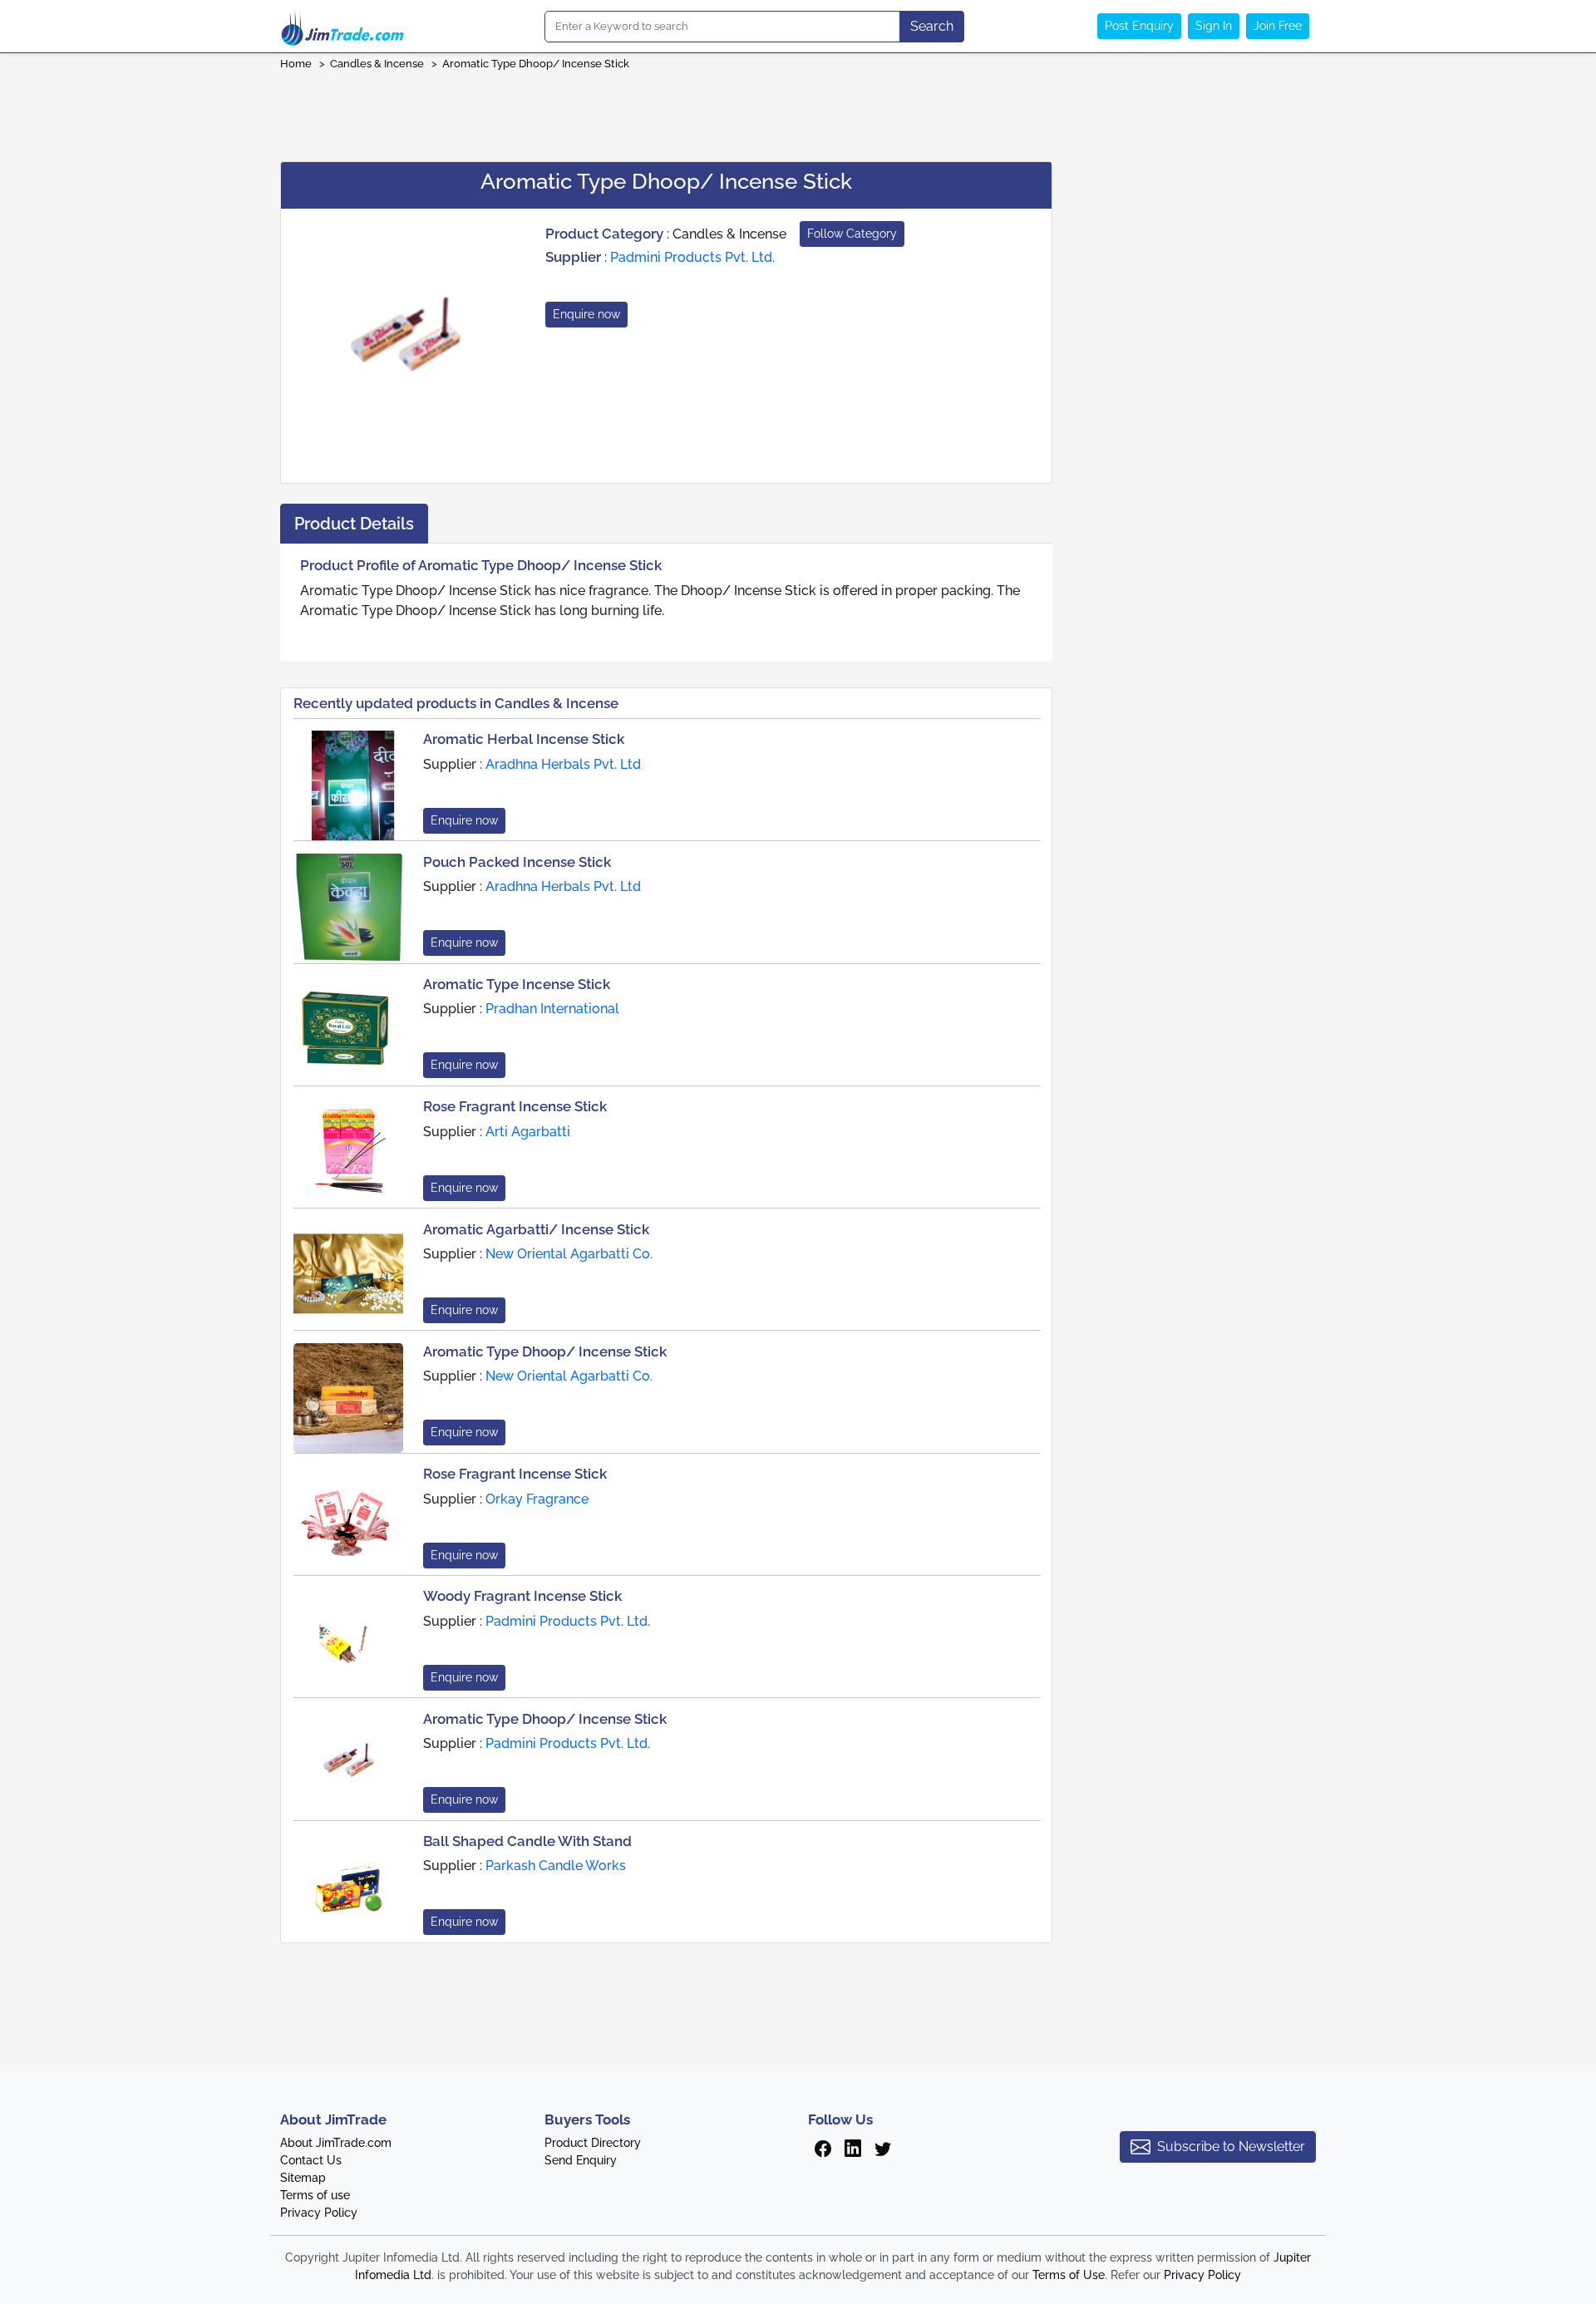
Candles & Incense (377, 64)
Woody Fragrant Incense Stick (522, 1596)
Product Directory (593, 2143)
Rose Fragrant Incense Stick (515, 1106)
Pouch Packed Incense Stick (517, 862)
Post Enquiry (1139, 26)
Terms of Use (1069, 2275)
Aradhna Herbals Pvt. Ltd (563, 764)
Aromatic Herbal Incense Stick (524, 739)
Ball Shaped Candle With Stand (527, 1841)
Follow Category (852, 234)
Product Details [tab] (354, 524)
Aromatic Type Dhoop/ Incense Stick (536, 64)
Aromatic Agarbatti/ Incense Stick (536, 1229)
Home (296, 64)
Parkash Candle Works (556, 1866)
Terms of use (315, 2195)
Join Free (1278, 26)
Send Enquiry (581, 2160)
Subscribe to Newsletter (1231, 2146)
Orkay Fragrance (537, 1499)
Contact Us (311, 2160)
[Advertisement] (798, 111)
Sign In (1214, 26)
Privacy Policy (319, 2213)
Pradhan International (552, 1009)
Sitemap (303, 2178)
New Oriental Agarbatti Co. (569, 1254)
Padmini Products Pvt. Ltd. (692, 257)
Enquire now (586, 314)
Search (932, 26)
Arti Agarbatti (528, 1132)
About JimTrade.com (336, 2143)
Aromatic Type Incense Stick (517, 984)
